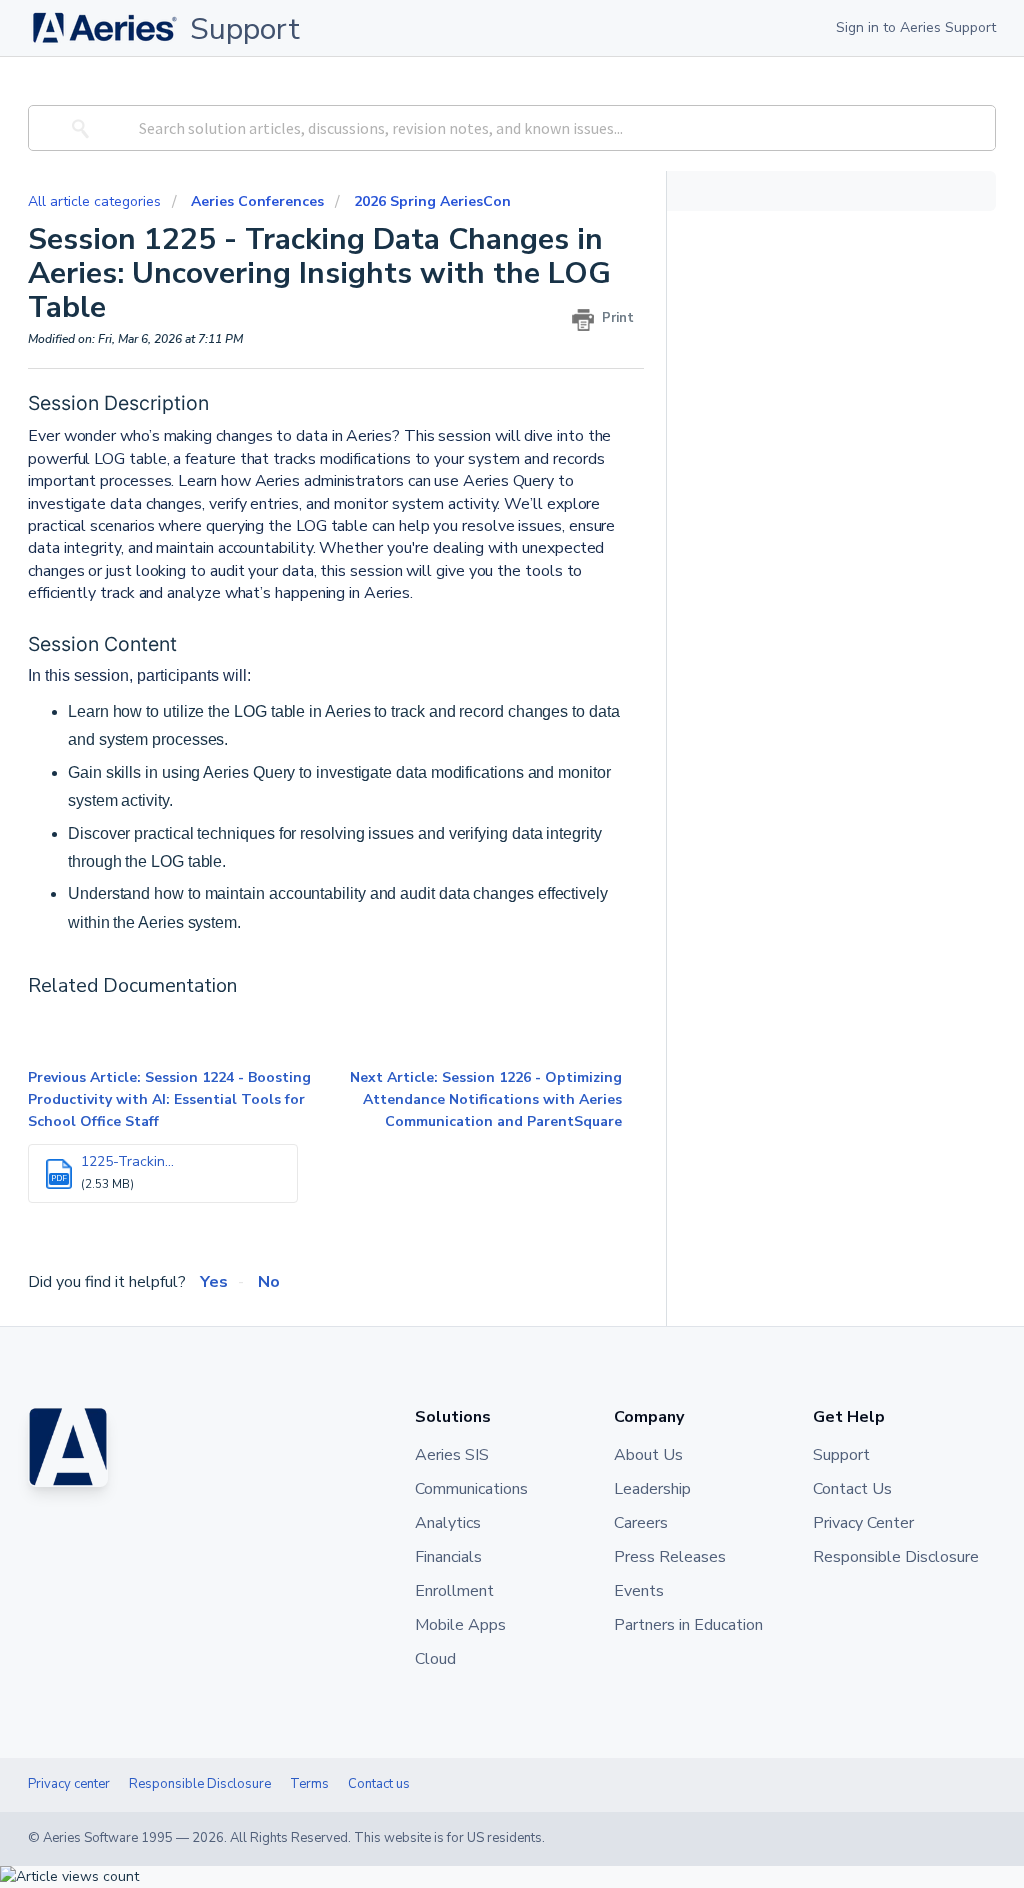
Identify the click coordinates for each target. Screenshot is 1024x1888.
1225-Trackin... (127, 1161)
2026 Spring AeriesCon (432, 201)
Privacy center (69, 1784)
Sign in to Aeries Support (916, 27)
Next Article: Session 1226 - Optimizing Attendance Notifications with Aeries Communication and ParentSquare (486, 1099)
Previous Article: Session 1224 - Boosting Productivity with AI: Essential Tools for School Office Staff (169, 1099)
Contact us (379, 1784)
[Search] (77, 128)
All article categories (96, 201)
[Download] (475, 697)
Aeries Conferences (257, 201)
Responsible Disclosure (200, 1784)
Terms (309, 1784)
